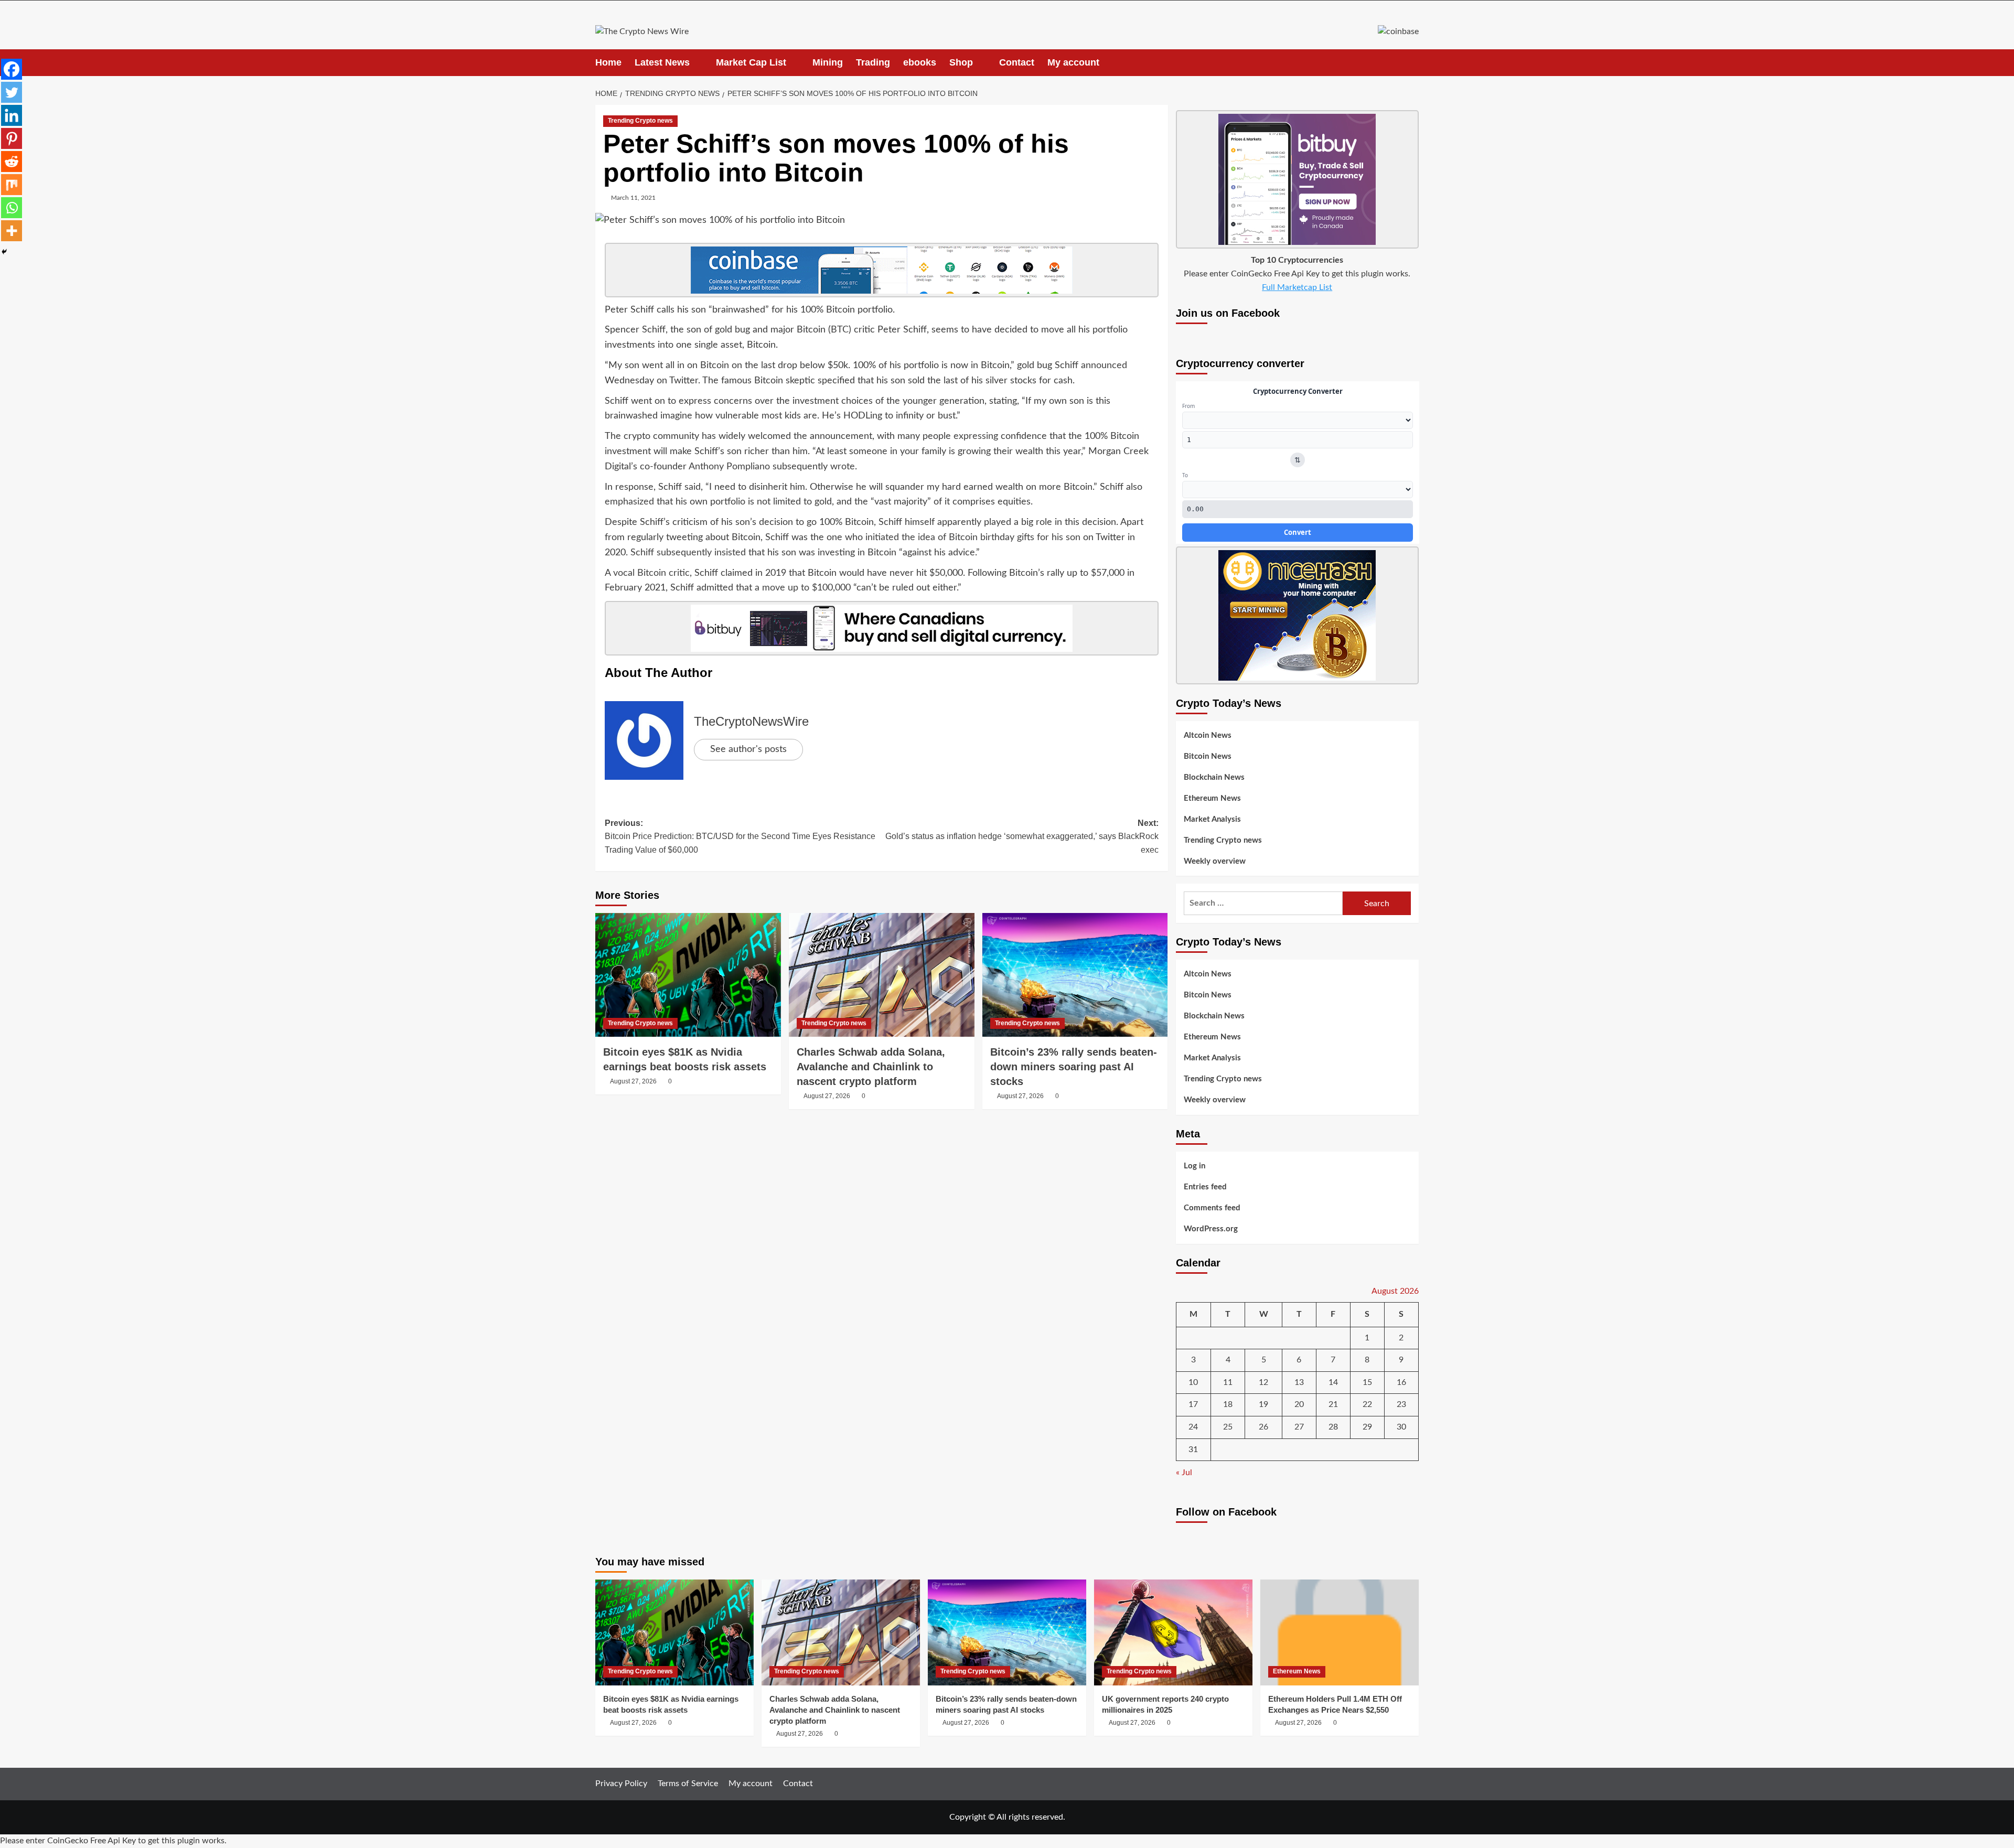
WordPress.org (1211, 1229)
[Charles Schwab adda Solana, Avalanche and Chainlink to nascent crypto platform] (882, 975)
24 (1193, 1427)
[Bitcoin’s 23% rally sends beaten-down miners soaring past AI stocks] (1075, 975)
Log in (1195, 1166)
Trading (873, 62)
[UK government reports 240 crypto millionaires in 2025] (1173, 1632)
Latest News (662, 62)
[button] (1412, 63)
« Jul (1184, 1473)
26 (1263, 1427)
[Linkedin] (12, 115)
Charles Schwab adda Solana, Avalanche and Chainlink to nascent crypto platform (871, 1067)
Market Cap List (751, 62)
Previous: (740, 836)
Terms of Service (688, 1783)
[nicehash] (1297, 615)
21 (1333, 1404)
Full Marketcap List (1297, 287)
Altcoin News (1208, 735)
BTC (840, 330)
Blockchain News (1214, 777)
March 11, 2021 (633, 198)
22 (1367, 1404)
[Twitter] (12, 92)
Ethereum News (1212, 798)
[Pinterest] (12, 138)
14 (1333, 1382)
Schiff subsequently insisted (688, 553)
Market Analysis (1212, 819)
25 (1228, 1427)
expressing (976, 436)
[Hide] (4, 252)
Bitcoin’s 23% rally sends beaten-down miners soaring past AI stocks (1074, 1067)
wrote (843, 467)
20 (1299, 1404)
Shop (961, 62)
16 (1401, 1382)
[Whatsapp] (12, 208)
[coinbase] (882, 270)
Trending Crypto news (640, 121)
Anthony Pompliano (729, 467)
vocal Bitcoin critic (651, 573)
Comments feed (1212, 1208)
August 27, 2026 (633, 1081)
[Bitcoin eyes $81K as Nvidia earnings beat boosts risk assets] (688, 975)
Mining (828, 62)
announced (1104, 366)
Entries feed (1205, 1187)
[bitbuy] (882, 628)
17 (1193, 1404)
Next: (1022, 836)
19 (1263, 1404)
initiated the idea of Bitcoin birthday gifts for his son (973, 538)
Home (608, 62)
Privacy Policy (621, 1783)
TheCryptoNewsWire (751, 721)
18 (1228, 1404)
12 (1263, 1382)
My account (1073, 62)
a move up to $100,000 (803, 588)
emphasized (629, 502)
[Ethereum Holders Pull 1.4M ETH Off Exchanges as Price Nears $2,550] (1340, 1632)
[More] (12, 231)
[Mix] (12, 185)
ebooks (920, 62)
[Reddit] (12, 162)
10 (1193, 1382)
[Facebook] (12, 69)
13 (1299, 1382)
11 (1228, 1382)
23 (1401, 1404)
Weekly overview (1215, 861)
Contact (1017, 62)
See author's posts (748, 749)
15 (1367, 1382)
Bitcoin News (1208, 756)
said (693, 487)
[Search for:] (1263, 903)
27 (1299, 1427)
